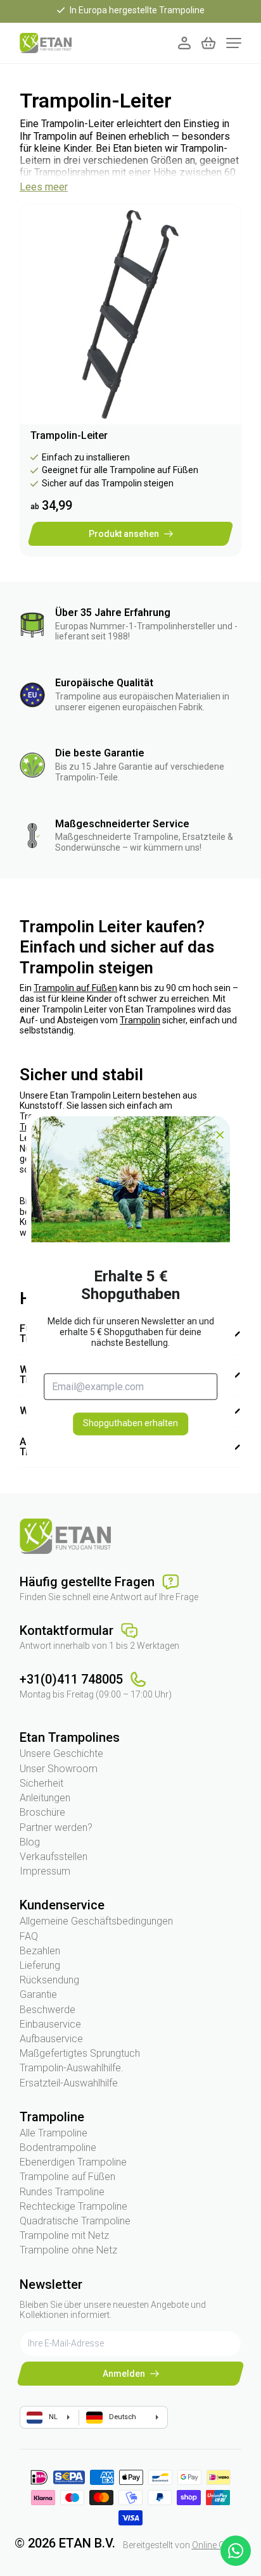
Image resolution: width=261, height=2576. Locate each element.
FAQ (29, 1936)
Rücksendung (49, 1980)
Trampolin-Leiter (69, 435)
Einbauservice (50, 2024)
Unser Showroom (59, 1769)
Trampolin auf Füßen (75, 988)
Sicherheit (41, 1783)
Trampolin (140, 1020)
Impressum (45, 1871)
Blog (30, 1842)
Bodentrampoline (58, 2148)
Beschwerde (48, 2010)
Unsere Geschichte (61, 1753)
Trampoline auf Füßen (67, 2177)
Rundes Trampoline (62, 2192)
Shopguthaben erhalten (130, 1424)
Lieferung (40, 1965)
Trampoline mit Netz (64, 2235)
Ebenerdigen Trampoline (73, 2162)
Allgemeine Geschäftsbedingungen (96, 1921)
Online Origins (220, 2545)
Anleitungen (45, 1798)
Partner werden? (56, 1827)
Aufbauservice (51, 2039)
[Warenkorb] (208, 43)
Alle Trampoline (54, 2133)
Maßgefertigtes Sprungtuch (80, 2053)
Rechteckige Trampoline (73, 2206)
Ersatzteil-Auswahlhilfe (69, 2083)
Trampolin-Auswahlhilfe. (72, 2068)
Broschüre (42, 1812)
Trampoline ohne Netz (68, 2250)
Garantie (38, 1994)
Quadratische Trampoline (75, 2221)
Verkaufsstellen (54, 1857)
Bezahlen (40, 1951)
